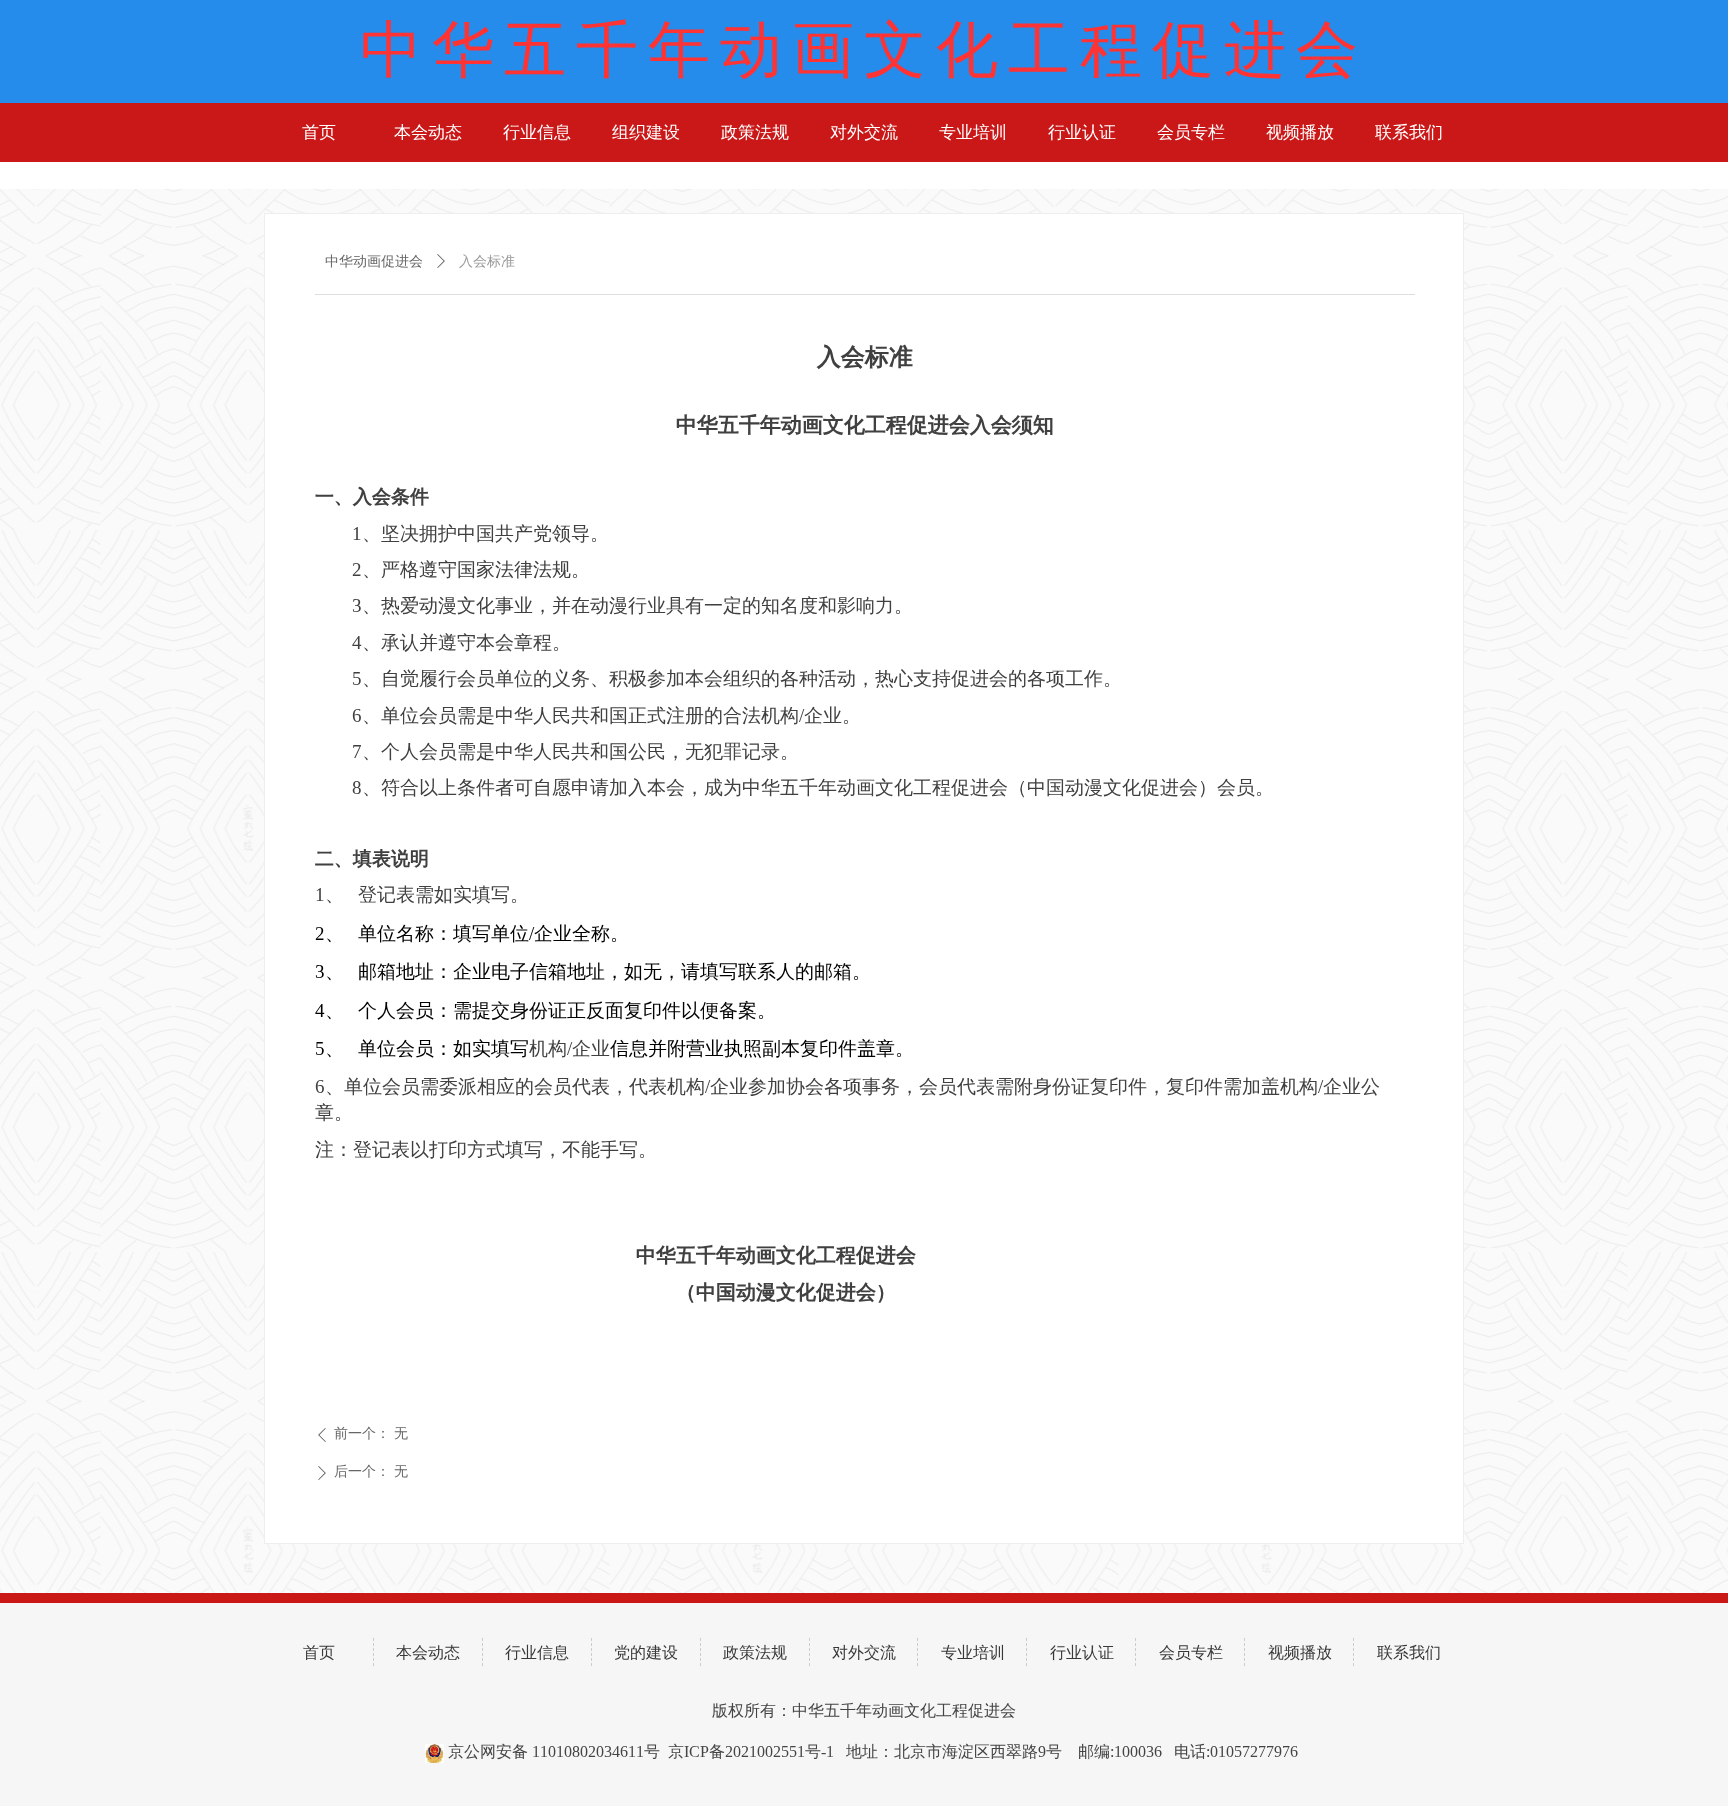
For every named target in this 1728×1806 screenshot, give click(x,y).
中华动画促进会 (374, 261)
